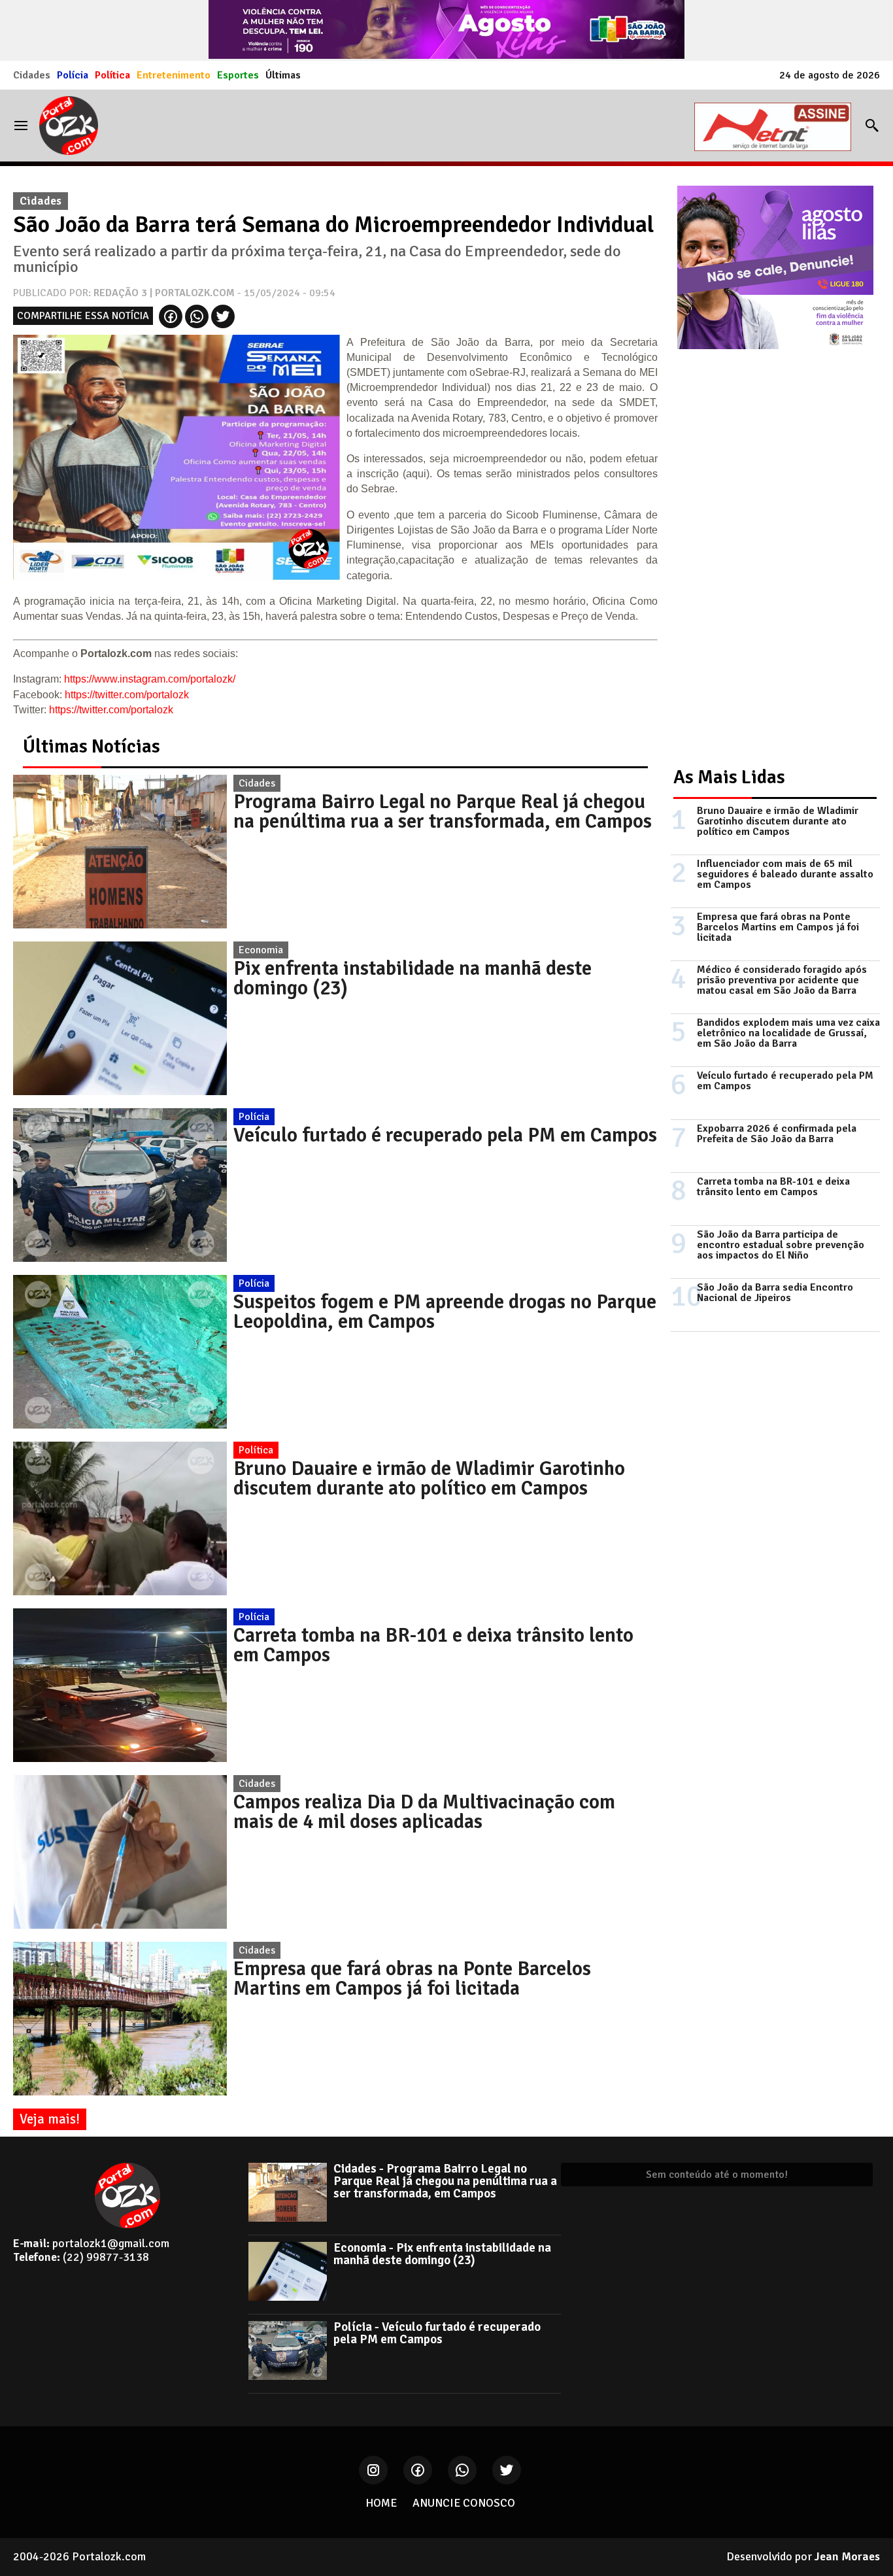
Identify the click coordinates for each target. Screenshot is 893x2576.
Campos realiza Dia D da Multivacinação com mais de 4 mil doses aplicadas (424, 1812)
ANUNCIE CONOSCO (464, 2503)
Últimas (283, 75)
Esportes (238, 75)
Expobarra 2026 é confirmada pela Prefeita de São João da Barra (777, 1134)
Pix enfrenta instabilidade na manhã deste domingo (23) (413, 978)
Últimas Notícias (92, 746)
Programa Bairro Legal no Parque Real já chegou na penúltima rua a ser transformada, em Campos (443, 811)
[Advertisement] (769, 547)
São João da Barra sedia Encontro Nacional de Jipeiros (775, 1293)
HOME (381, 2503)
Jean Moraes (847, 2556)
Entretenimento (174, 75)
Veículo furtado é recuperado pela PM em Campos (445, 1135)
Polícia (73, 75)
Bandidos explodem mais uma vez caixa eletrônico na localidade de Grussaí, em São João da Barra (788, 1033)
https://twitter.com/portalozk (127, 695)
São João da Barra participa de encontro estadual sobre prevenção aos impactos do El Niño (781, 1245)
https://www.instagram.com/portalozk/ (150, 679)
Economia (261, 950)
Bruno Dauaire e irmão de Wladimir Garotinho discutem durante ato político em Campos (429, 1478)
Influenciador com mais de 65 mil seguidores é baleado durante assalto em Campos (785, 874)
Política (112, 75)
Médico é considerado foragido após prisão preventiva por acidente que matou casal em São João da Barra (782, 980)
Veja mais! (50, 2119)
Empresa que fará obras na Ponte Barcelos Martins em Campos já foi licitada (412, 1978)
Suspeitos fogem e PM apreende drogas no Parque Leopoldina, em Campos (445, 1312)
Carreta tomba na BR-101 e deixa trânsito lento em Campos (433, 1645)
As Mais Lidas (729, 777)
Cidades (32, 75)
